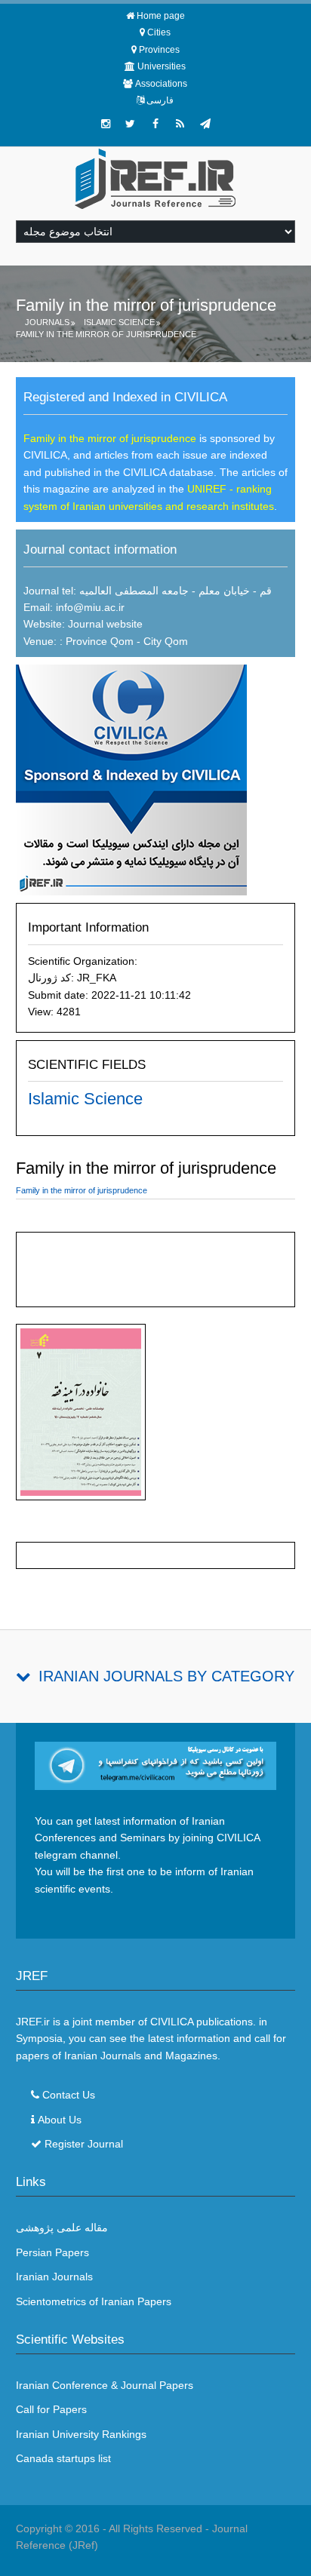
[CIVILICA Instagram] (106, 124)
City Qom (166, 641)
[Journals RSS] (180, 124)
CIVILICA (172, 2022)
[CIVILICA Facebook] (155, 124)
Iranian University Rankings (81, 2434)
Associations (161, 84)
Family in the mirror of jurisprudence (106, 334)
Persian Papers (52, 2252)
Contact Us (69, 2095)
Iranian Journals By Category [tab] (166, 1676)
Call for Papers (51, 2409)
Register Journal (84, 2144)
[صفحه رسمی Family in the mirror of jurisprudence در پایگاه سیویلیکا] (131, 779)
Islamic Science (119, 322)
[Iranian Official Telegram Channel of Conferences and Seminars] (156, 1765)
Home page (161, 16)
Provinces (159, 50)
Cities (159, 32)
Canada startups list (63, 2458)
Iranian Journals (54, 2277)
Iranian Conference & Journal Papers (105, 2385)
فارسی (160, 100)
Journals (47, 322)
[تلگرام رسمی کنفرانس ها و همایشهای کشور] (205, 124)
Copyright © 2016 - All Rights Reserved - (114, 2528)
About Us (60, 2120)
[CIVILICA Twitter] (131, 124)
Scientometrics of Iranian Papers (94, 2301)
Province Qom (98, 641)
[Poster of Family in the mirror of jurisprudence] (81, 1415)
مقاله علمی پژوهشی (62, 2228)
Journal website (105, 624)
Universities (162, 66)
